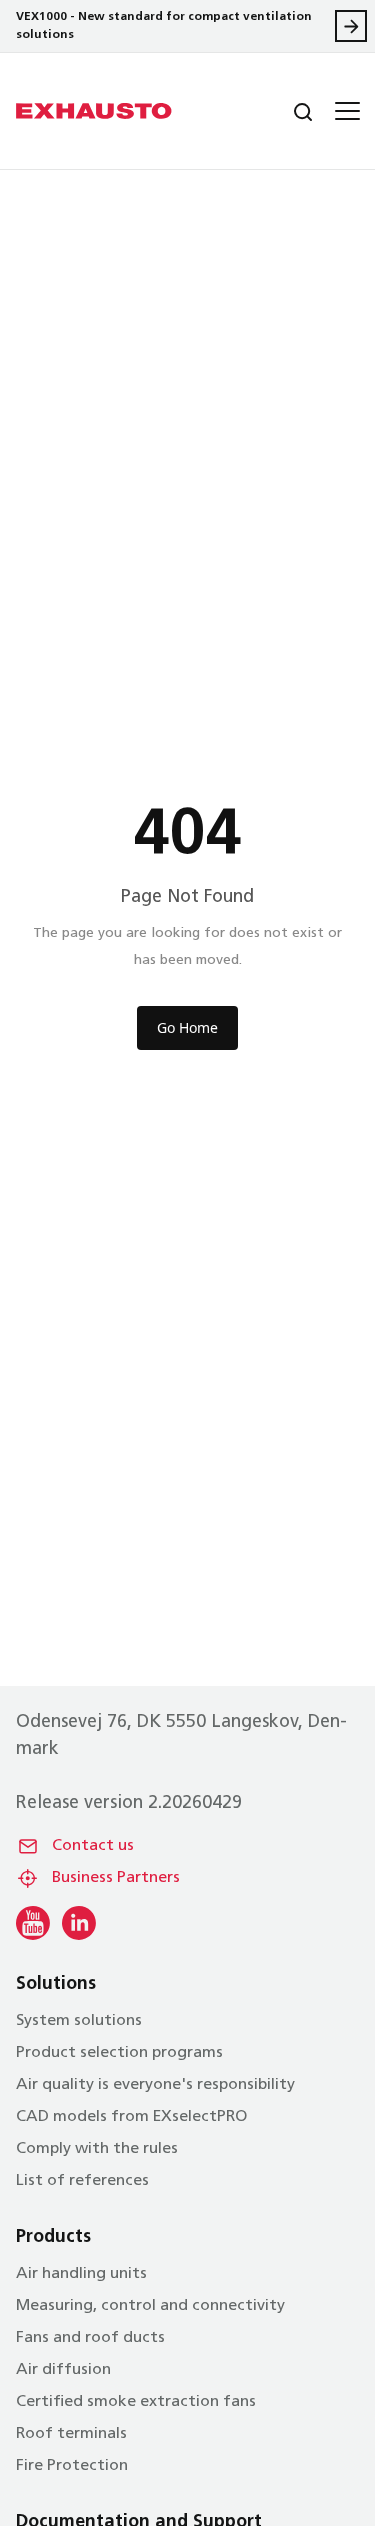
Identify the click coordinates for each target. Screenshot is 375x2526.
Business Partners (116, 1878)
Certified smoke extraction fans (136, 2402)
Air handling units (81, 2274)
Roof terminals (71, 2434)
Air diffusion (63, 2370)
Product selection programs (119, 2053)
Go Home (187, 1027)
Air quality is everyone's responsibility (155, 2085)
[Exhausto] (94, 111)
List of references (82, 2181)
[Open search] (287, 111)
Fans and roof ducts (90, 2338)
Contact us (93, 1846)
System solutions (79, 2021)
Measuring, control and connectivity (150, 2306)
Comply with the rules (97, 2149)
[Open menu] (345, 111)
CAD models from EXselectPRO (131, 2117)
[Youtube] (33, 1923)
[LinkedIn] (79, 1923)
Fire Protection (72, 2466)
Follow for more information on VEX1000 (351, 26)
